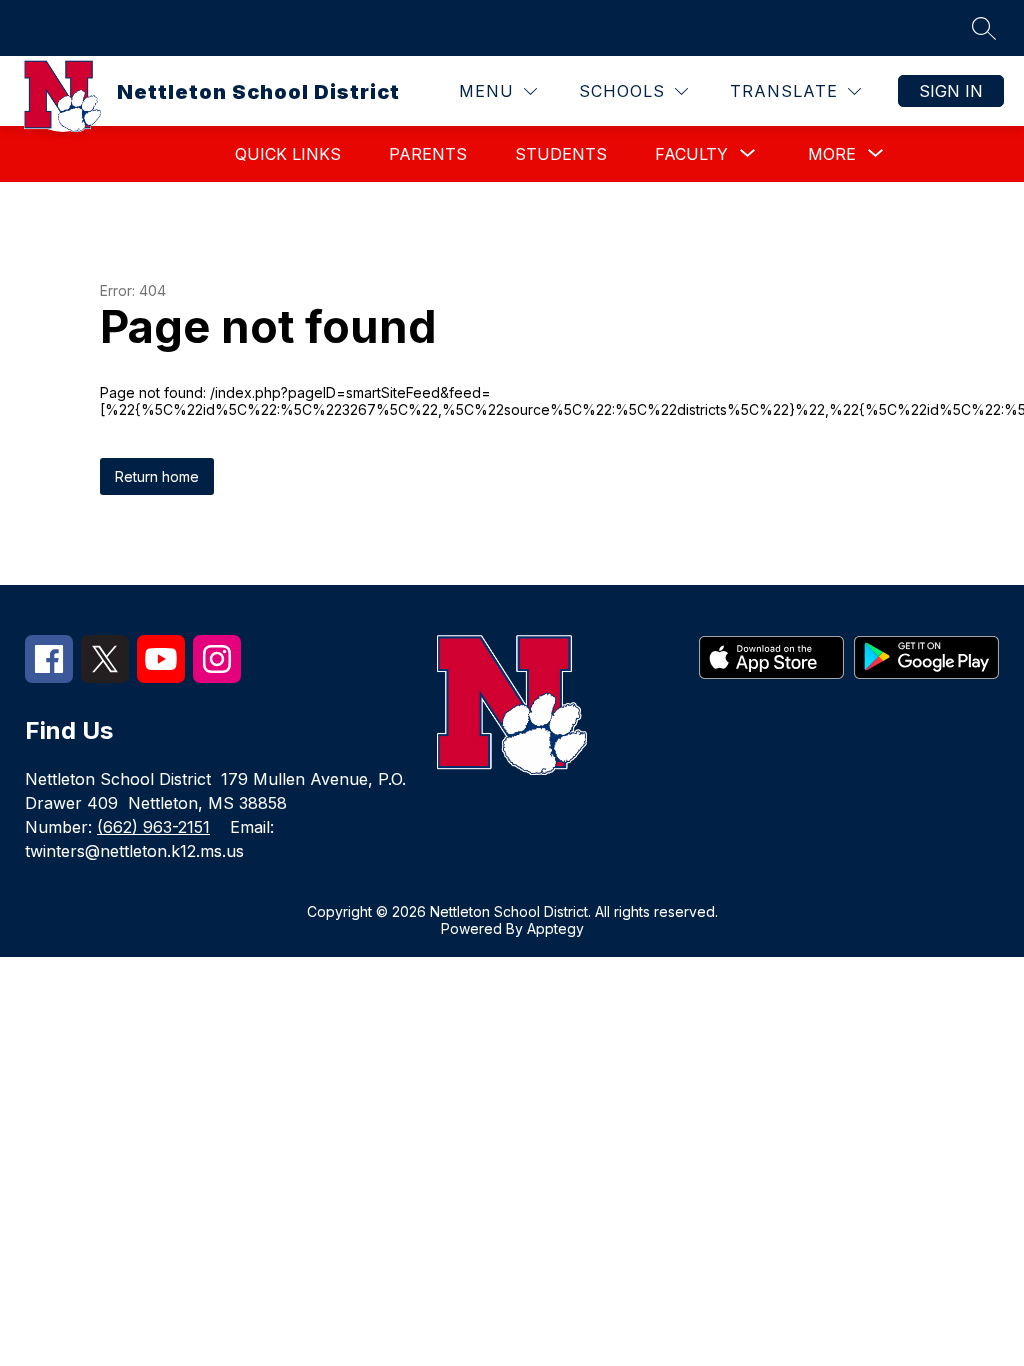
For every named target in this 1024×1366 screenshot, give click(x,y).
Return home (157, 476)
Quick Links (288, 154)
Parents (428, 154)
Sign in (951, 91)
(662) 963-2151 (153, 827)
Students (561, 154)
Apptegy (555, 928)
